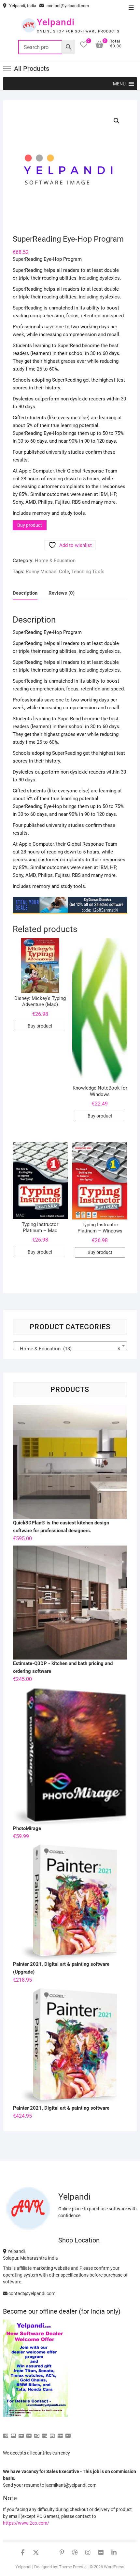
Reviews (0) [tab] (62, 593)
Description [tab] (25, 593)
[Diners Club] (37, 2433)
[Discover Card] (45, 2433)
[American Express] (6, 2433)
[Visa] (21, 2433)
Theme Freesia (73, 2567)
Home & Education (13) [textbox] (68, 1349)
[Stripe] (60, 2433)
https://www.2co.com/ (26, 2523)
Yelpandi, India (22, 6)
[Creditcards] (52, 2433)
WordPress (114, 2567)
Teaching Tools (88, 572)
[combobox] (70, 1346)
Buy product (30, 525)
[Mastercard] (13, 2433)
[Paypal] (29, 2433)
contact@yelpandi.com (67, 6)
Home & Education (55, 561)
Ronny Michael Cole (47, 572)
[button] (119, 84)
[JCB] (68, 2433)
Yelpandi (56, 22)
